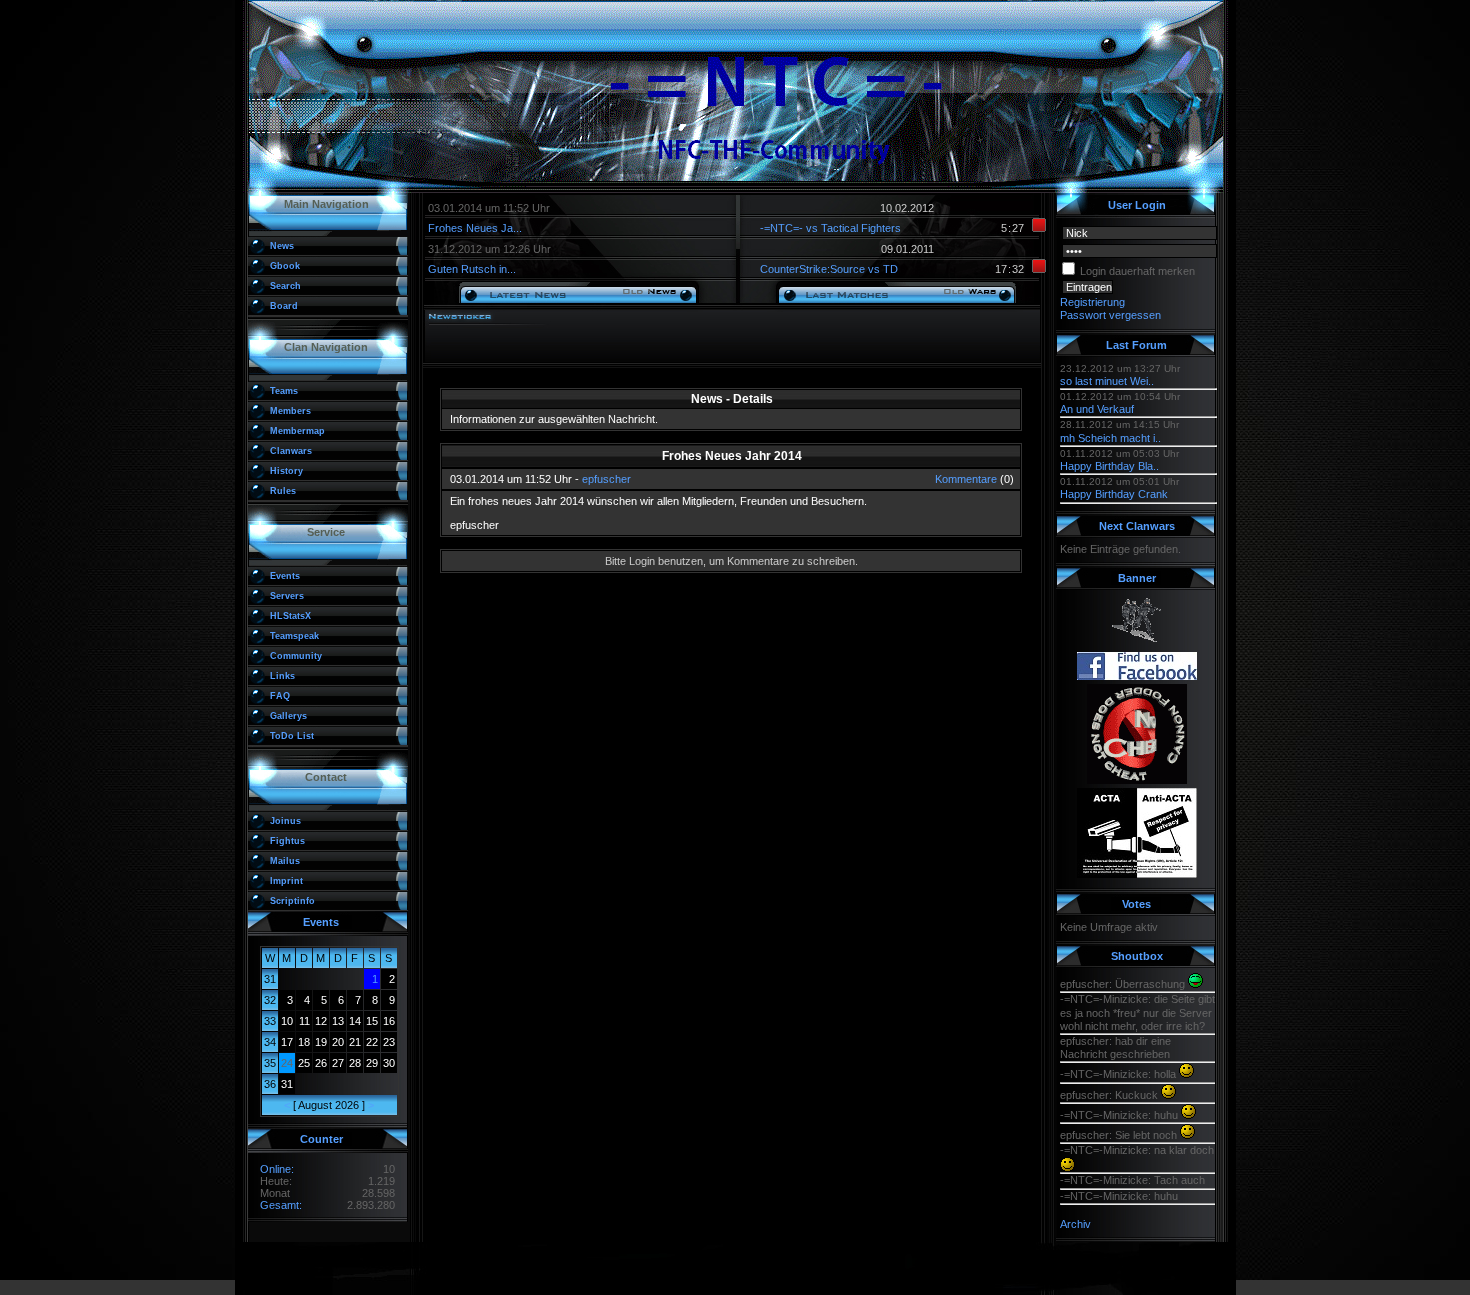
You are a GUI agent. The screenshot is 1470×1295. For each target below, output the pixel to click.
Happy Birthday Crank (1114, 494)
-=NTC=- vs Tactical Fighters (830, 228)
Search (285, 286)
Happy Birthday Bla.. (1109, 466)
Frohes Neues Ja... (475, 228)
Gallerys (288, 716)
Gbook (285, 266)
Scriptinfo (292, 901)
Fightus (287, 841)
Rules (283, 491)
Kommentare (966, 479)
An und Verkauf (1097, 409)
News (282, 246)
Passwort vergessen (1110, 315)
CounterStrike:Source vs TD (829, 269)
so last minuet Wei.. (1107, 381)
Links (282, 676)
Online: (277, 1169)
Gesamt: (281, 1205)
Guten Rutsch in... (472, 269)
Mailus (285, 861)
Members (290, 411)
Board (284, 306)
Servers (287, 596)
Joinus (285, 821)
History (286, 471)
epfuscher (606, 479)
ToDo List (292, 736)
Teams (284, 391)
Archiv (1075, 1224)
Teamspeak (294, 636)
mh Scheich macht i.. (1110, 438)
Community (296, 656)
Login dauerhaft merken (1137, 271)
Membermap (297, 431)
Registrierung (1092, 302)
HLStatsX (290, 616)
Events (285, 576)
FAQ (280, 696)
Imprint (286, 881)
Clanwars (291, 451)
